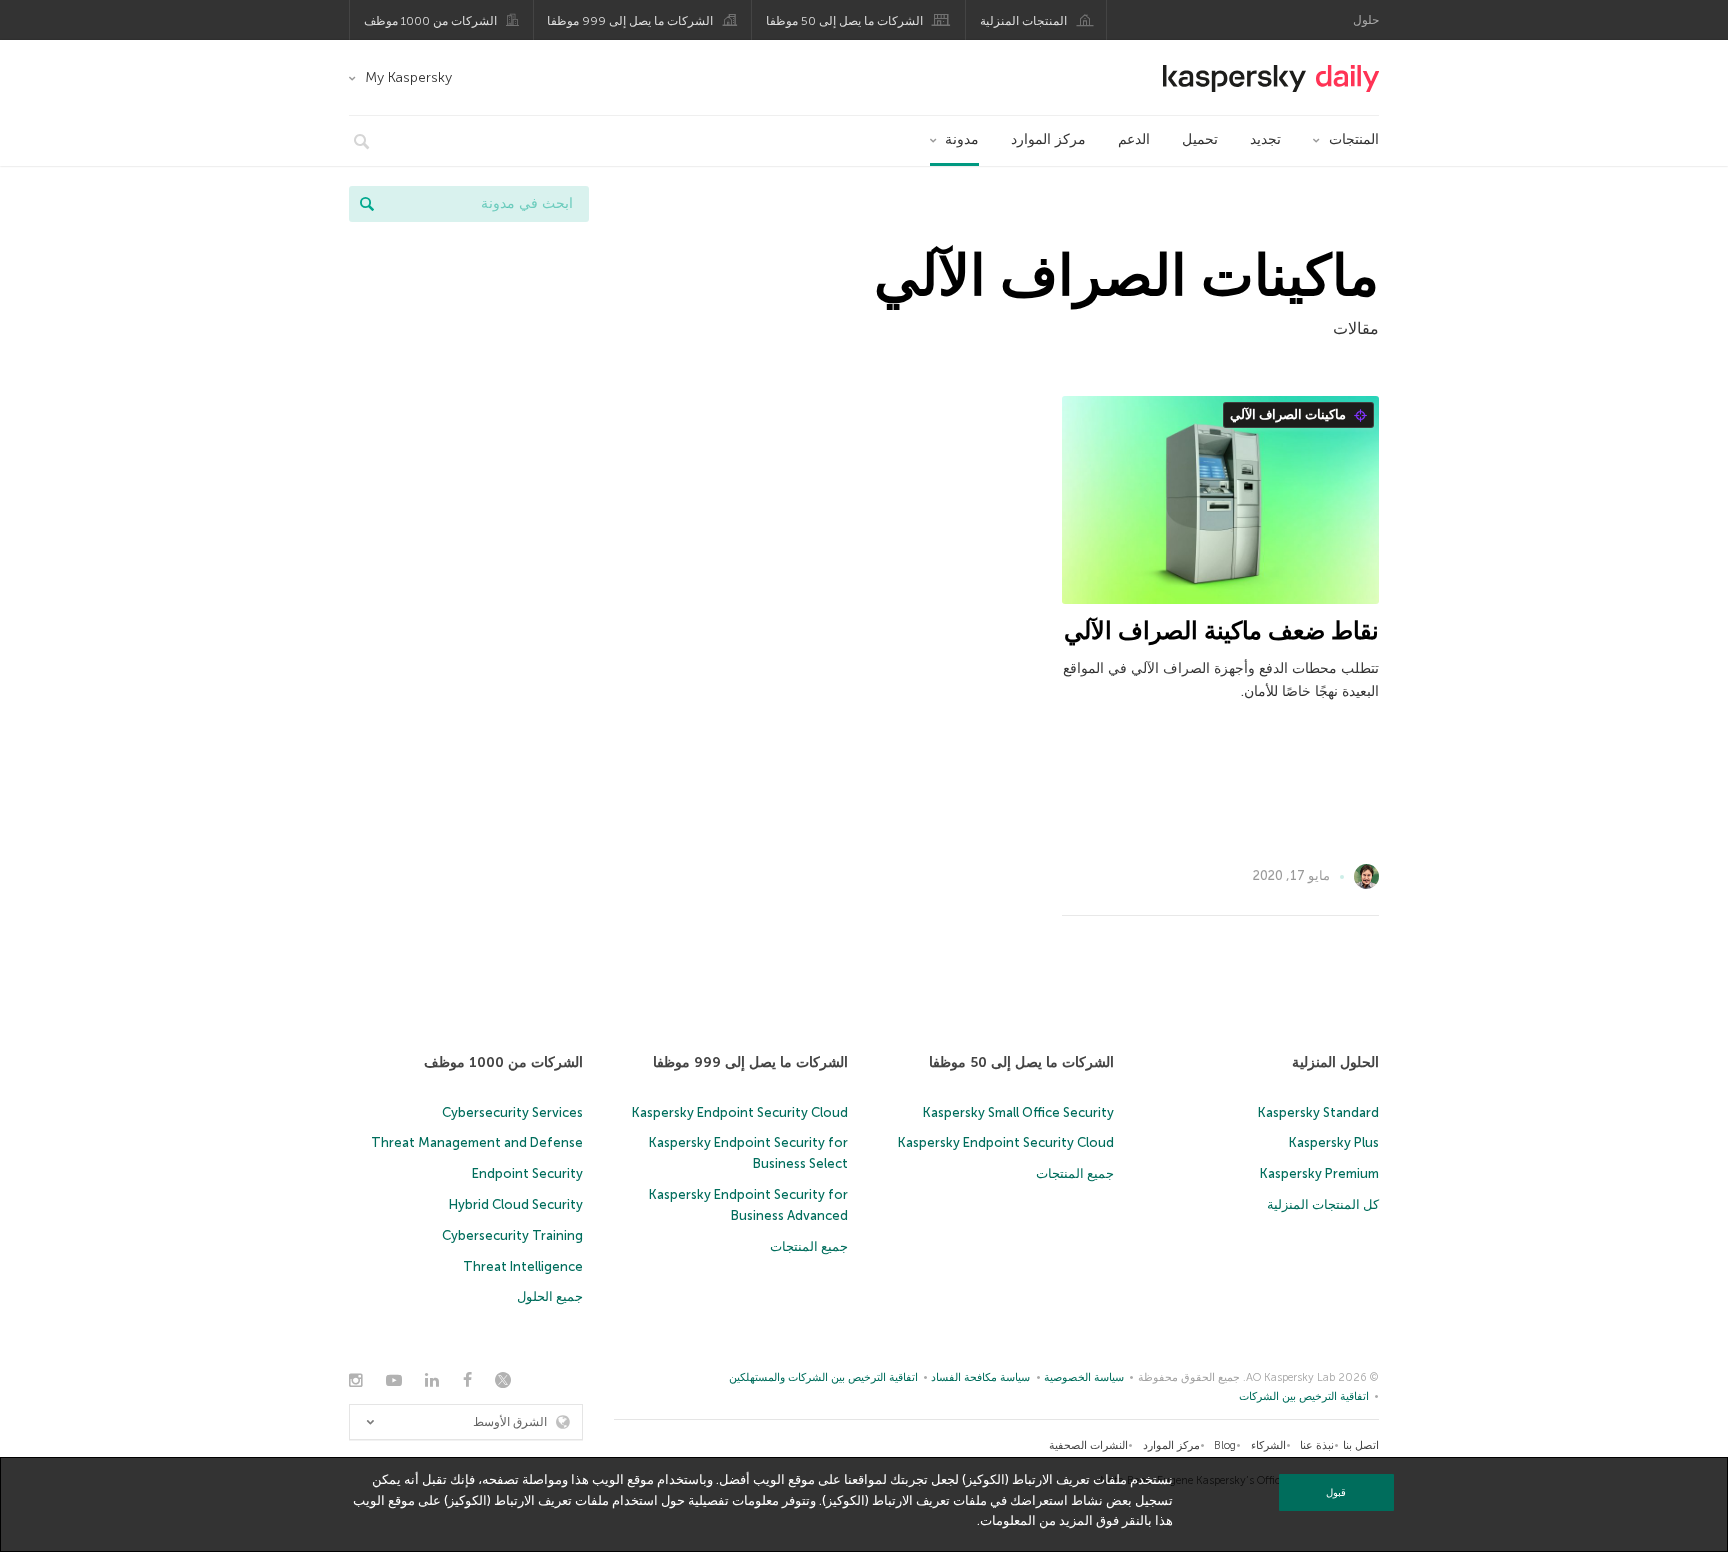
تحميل (1200, 139)
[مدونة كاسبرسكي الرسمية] (1271, 78)
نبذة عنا (1317, 1445)
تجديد (1265, 139)
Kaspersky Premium (1319, 1173)
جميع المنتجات (1075, 1173)
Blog (1225, 1445)
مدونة (962, 139)
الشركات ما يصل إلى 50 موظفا (844, 21)
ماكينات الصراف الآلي (1289, 414)
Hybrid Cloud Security (516, 1204)
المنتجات (1354, 139)
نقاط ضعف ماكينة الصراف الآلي (1221, 630)
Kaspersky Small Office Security (1018, 1112)
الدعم (1134, 139)
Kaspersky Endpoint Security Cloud (1006, 1142)
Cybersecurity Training (512, 1235)
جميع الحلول (550, 1296)
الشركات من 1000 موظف (430, 21)
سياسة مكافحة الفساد (980, 1377)
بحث (367, 204)
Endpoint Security (527, 1173)
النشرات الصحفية (1088, 1445)
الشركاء (1268, 1445)
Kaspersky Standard (1318, 1112)
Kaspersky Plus (1334, 1142)
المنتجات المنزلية (1023, 21)
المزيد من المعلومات (1036, 1520)
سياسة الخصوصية (1084, 1377)
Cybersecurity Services (512, 1112)
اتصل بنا (1361, 1445)
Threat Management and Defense (477, 1142)
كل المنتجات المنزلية (1323, 1204)
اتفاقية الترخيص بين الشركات (1304, 1396)
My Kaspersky (408, 77)
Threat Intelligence (523, 1266)
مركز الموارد (1048, 139)
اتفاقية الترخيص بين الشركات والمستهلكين (823, 1377)
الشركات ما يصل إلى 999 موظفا (630, 21)
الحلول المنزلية (1335, 1062)
